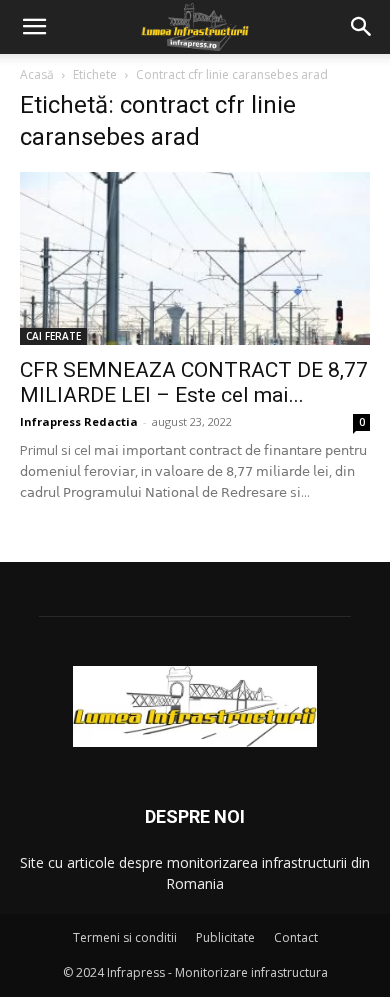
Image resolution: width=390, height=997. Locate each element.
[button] (34, 27)
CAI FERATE (53, 336)
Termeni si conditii (125, 937)
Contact (296, 937)
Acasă (37, 74)
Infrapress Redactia (79, 421)
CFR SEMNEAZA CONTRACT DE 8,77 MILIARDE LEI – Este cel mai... (194, 382)
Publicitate (225, 937)
